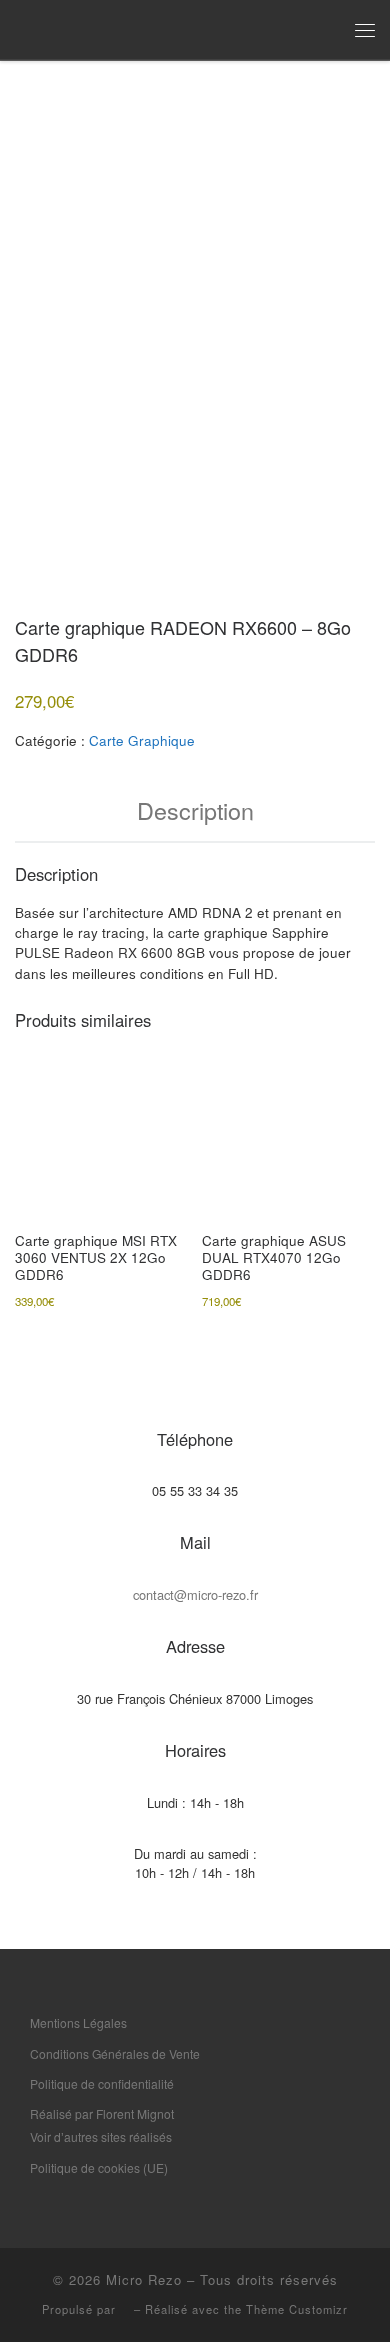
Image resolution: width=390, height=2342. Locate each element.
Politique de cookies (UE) (99, 2167)
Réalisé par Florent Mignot (102, 2113)
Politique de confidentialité (102, 2083)
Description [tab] (195, 810)
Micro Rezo (144, 2279)
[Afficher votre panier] (325, 29)
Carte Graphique (142, 740)
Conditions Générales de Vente (115, 2053)
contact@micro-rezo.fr (195, 1594)
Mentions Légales (78, 2022)
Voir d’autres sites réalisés (101, 2136)
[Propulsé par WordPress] (125, 2310)
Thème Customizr (297, 2309)
